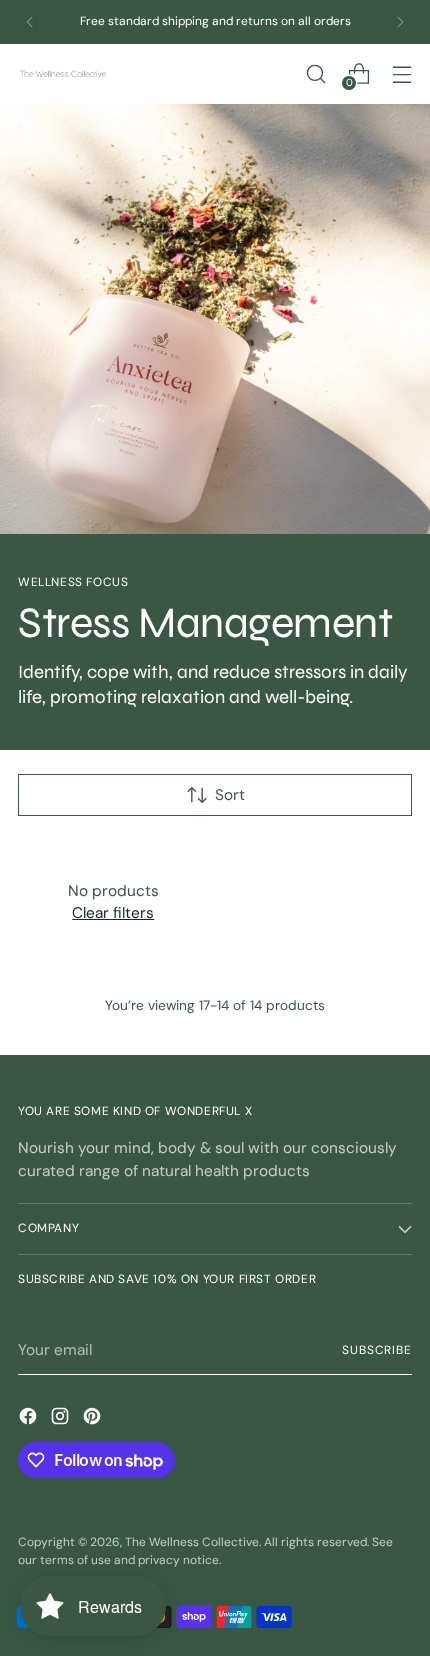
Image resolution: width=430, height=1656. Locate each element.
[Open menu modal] (401, 73)
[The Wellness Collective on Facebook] (30, 1419)
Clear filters (113, 913)
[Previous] (30, 22)
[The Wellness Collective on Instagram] (62, 1419)
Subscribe (377, 1350)
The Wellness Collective (192, 1542)
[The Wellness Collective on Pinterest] (94, 1419)
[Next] (400, 22)
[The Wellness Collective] (63, 74)
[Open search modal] (315, 73)
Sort (230, 795)
